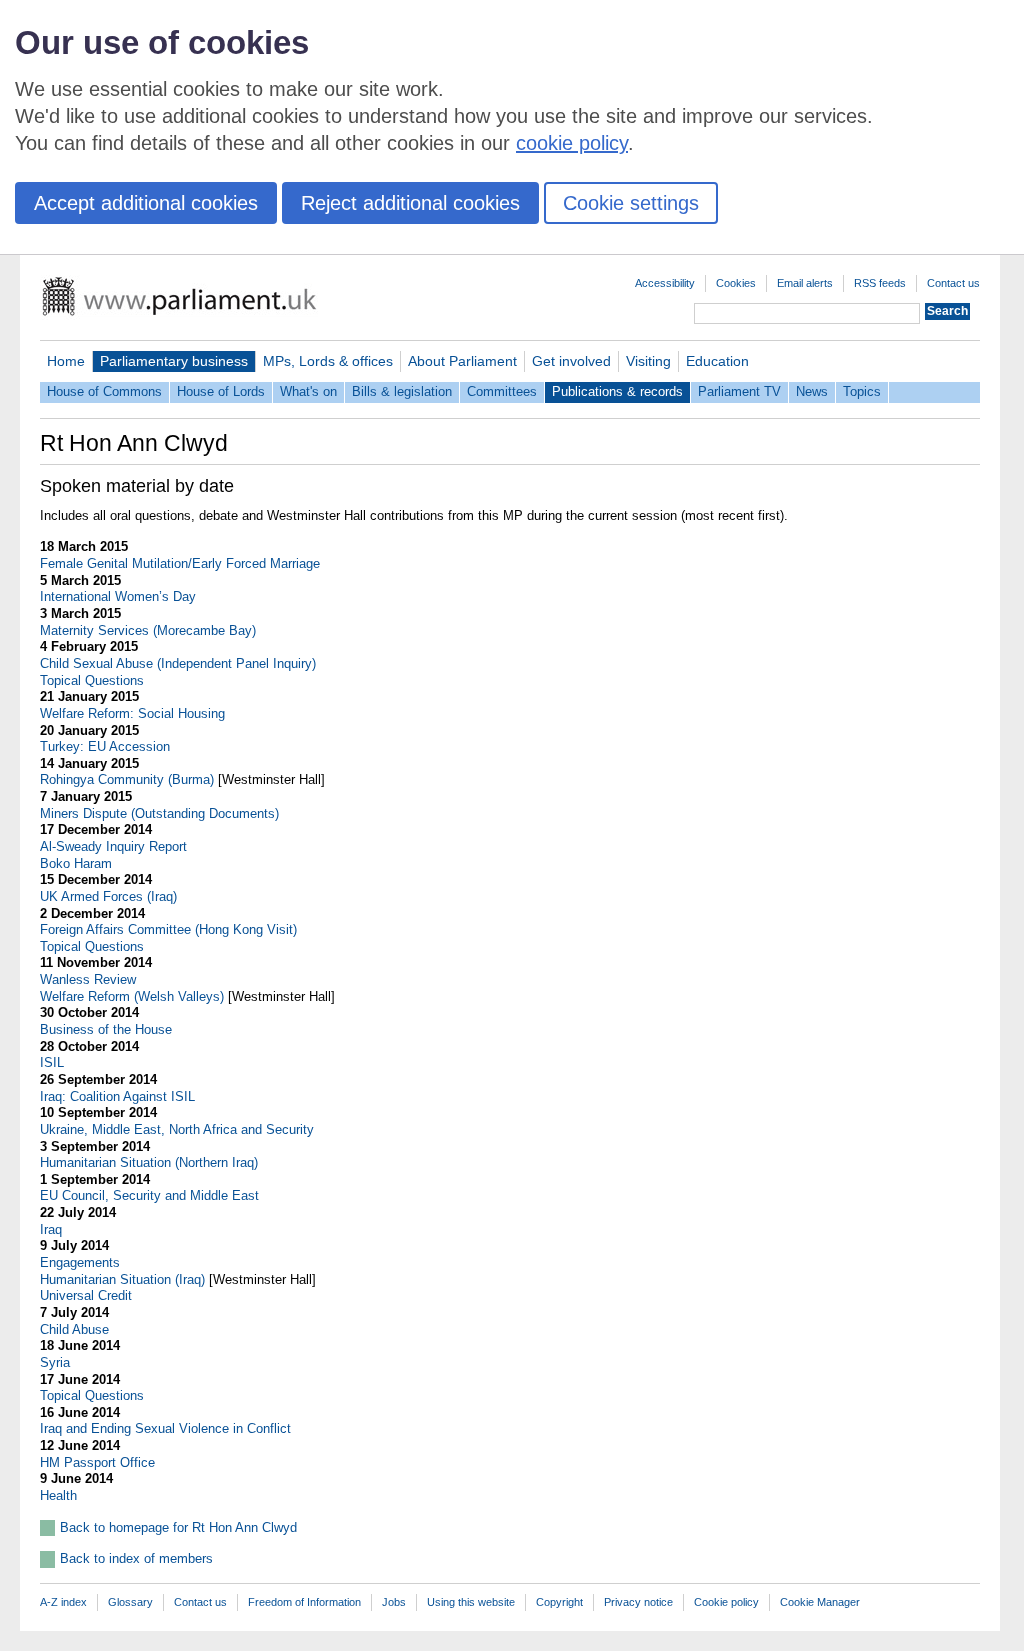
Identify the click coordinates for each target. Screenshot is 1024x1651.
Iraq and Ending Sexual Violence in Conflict (165, 1428)
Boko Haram (76, 863)
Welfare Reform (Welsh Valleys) (132, 996)
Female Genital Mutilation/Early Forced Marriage (180, 563)
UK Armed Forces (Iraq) (108, 896)
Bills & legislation (402, 391)
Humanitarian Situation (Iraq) (122, 1279)
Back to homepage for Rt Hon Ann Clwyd (178, 1527)
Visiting (648, 361)
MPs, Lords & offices (328, 361)
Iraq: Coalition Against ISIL (117, 1096)
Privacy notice (638, 1602)
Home (66, 361)
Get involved (571, 361)
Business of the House (106, 1029)
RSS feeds (880, 283)
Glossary (130, 1602)
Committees (502, 391)
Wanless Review (88, 979)
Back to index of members (136, 1558)
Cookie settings (631, 203)
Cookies (736, 283)
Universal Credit (86, 1295)
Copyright (559, 1602)
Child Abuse (74, 1329)
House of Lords (221, 391)
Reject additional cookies (410, 203)
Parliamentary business (174, 361)
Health (58, 1495)
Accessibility (665, 283)
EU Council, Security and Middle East (149, 1195)
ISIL (52, 1062)
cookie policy (572, 143)
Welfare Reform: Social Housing (132, 713)
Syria (55, 1362)
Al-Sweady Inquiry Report (113, 846)
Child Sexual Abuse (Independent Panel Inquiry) (178, 663)
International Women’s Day (118, 596)
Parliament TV (739, 391)
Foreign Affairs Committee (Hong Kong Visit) (168, 929)
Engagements (80, 1262)
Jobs (394, 1602)
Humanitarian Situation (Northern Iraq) (149, 1162)
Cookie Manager (820, 1602)
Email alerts (805, 283)
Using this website (471, 1602)
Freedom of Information (304, 1602)
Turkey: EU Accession (105, 746)
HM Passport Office (97, 1462)
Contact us (953, 283)
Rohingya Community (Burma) (127, 779)
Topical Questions (92, 680)
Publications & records (617, 391)
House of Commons (104, 391)
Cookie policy (726, 1602)
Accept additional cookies (146, 203)
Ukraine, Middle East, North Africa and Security (177, 1129)
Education (717, 361)
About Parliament (462, 361)
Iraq (51, 1229)
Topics (862, 391)
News (812, 391)
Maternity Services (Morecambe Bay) (148, 630)
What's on (308, 391)
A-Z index (63, 1602)
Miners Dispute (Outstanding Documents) (159, 813)
